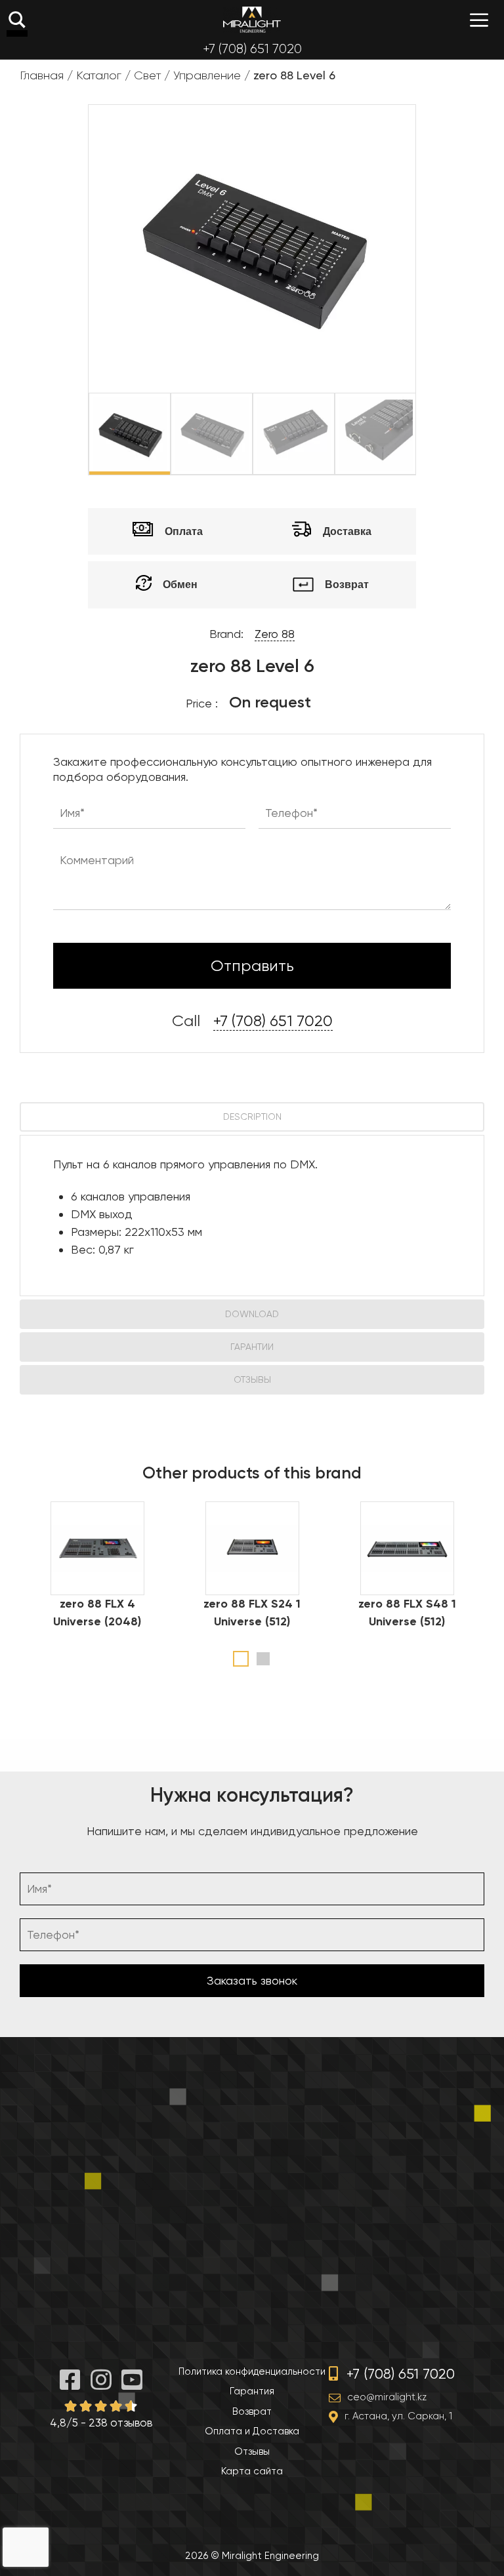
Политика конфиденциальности (252, 2371)
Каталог (99, 75)
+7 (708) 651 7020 (252, 49)
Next (425, 434)
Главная (42, 75)
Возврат (252, 2411)
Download (252, 1314)
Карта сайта (252, 2471)
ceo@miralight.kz (387, 2397)
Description (252, 1117)
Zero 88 (275, 634)
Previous (79, 434)
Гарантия (252, 2391)
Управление (207, 75)
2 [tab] (263, 1659)
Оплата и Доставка (252, 2431)
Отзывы (252, 1379)
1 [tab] (241, 1659)
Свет (147, 75)
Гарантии (252, 1347)
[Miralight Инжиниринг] (252, 20)
